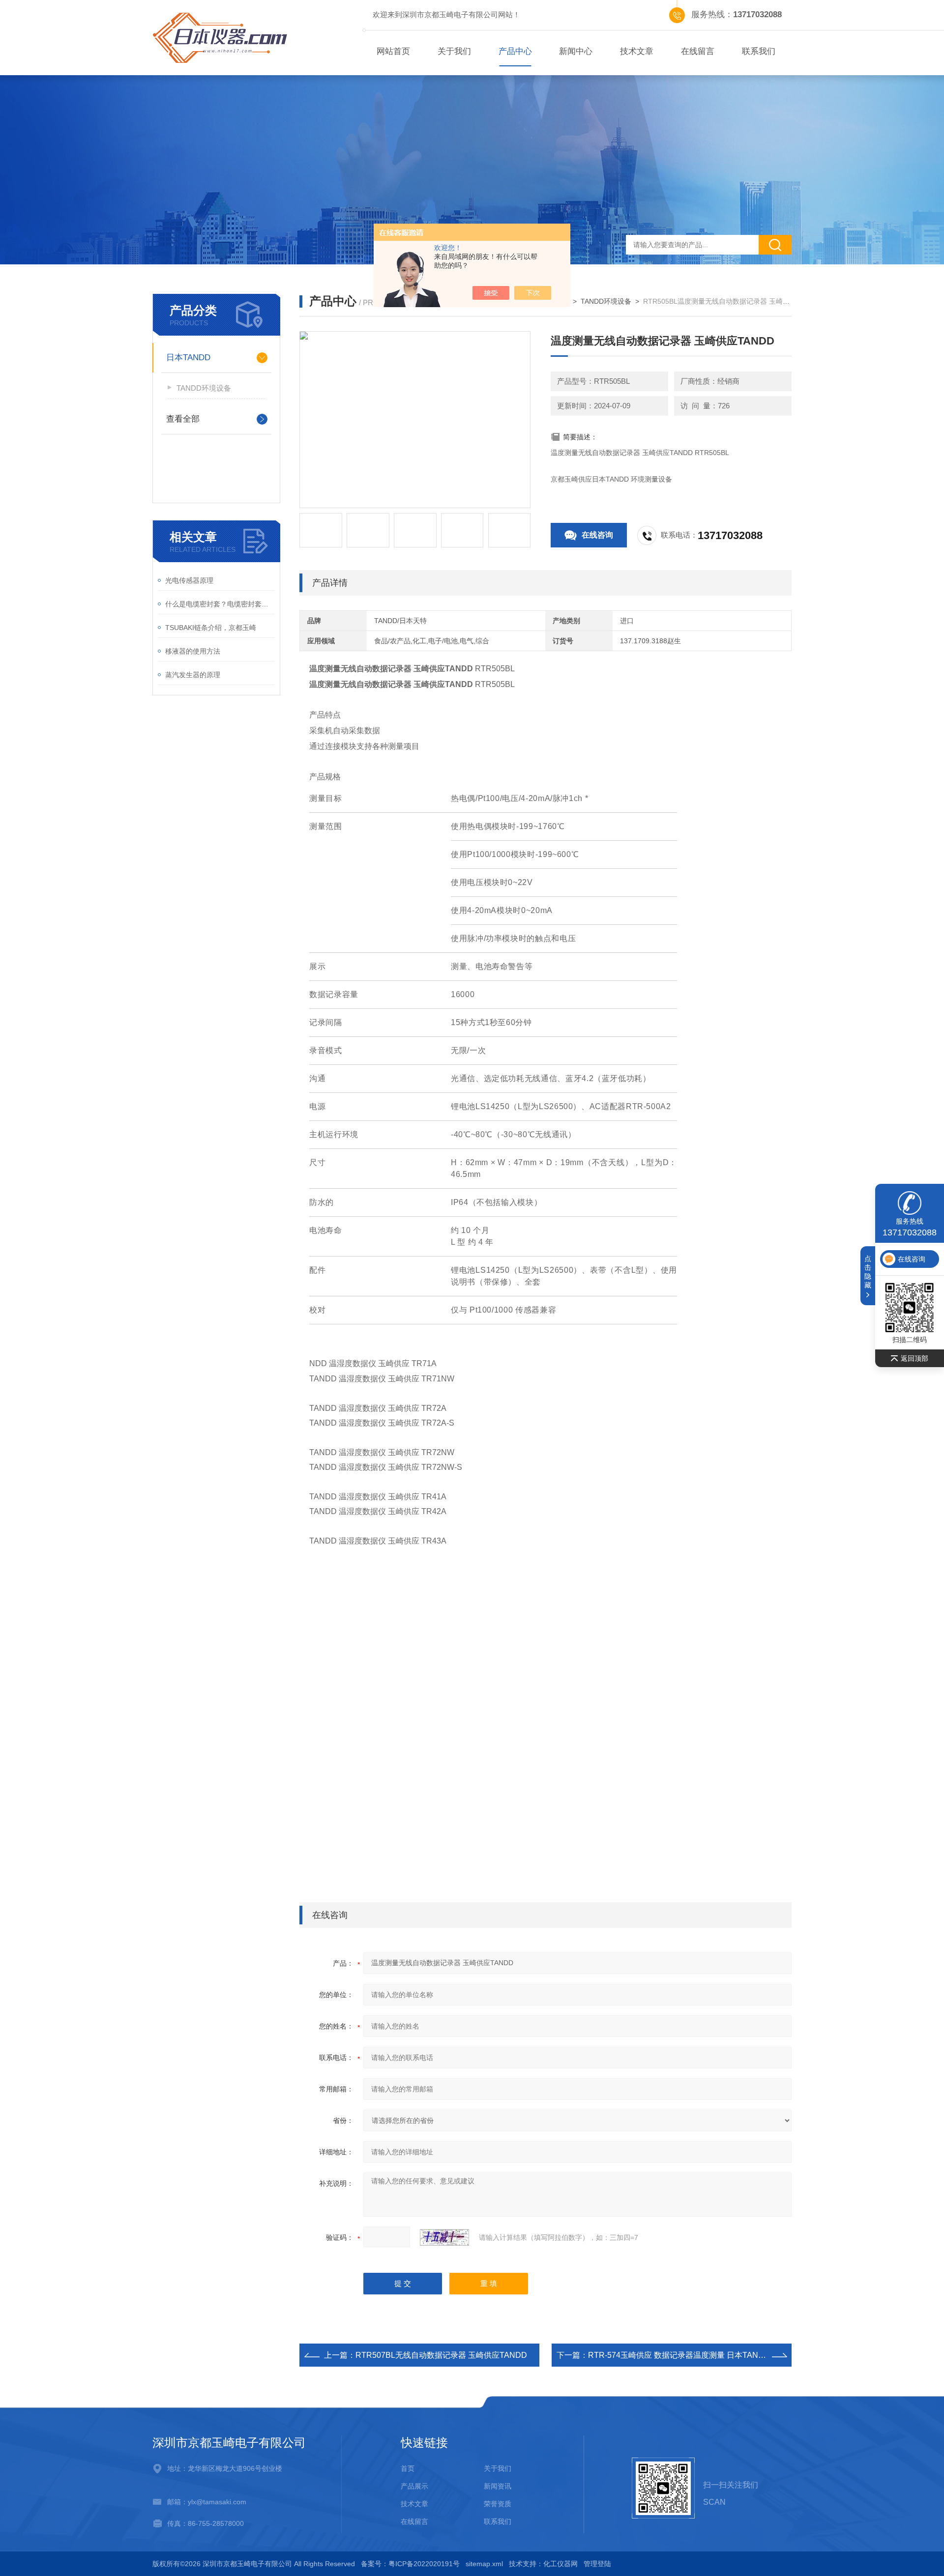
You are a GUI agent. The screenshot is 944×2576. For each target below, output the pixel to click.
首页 (408, 2468)
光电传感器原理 (189, 580)
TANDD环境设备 (204, 388)
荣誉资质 (498, 2504)
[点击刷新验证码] (444, 2237)
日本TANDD (188, 358)
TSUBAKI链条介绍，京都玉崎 (211, 628)
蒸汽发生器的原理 (193, 675)
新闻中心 (576, 51)
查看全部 (183, 419)
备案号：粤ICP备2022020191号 (410, 2564)
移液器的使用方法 (193, 651)
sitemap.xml (484, 2564)
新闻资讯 (498, 2486)
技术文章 (637, 51)
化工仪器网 (560, 2564)
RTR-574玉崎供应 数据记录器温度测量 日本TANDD (679, 2355)
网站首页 (393, 51)
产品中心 (515, 51)
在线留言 (698, 51)
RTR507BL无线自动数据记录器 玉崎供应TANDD (441, 2355)
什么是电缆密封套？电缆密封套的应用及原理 (220, 604)
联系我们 (759, 51)
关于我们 (454, 51)
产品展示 (414, 2486)
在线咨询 (597, 535)
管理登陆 (597, 2564)
